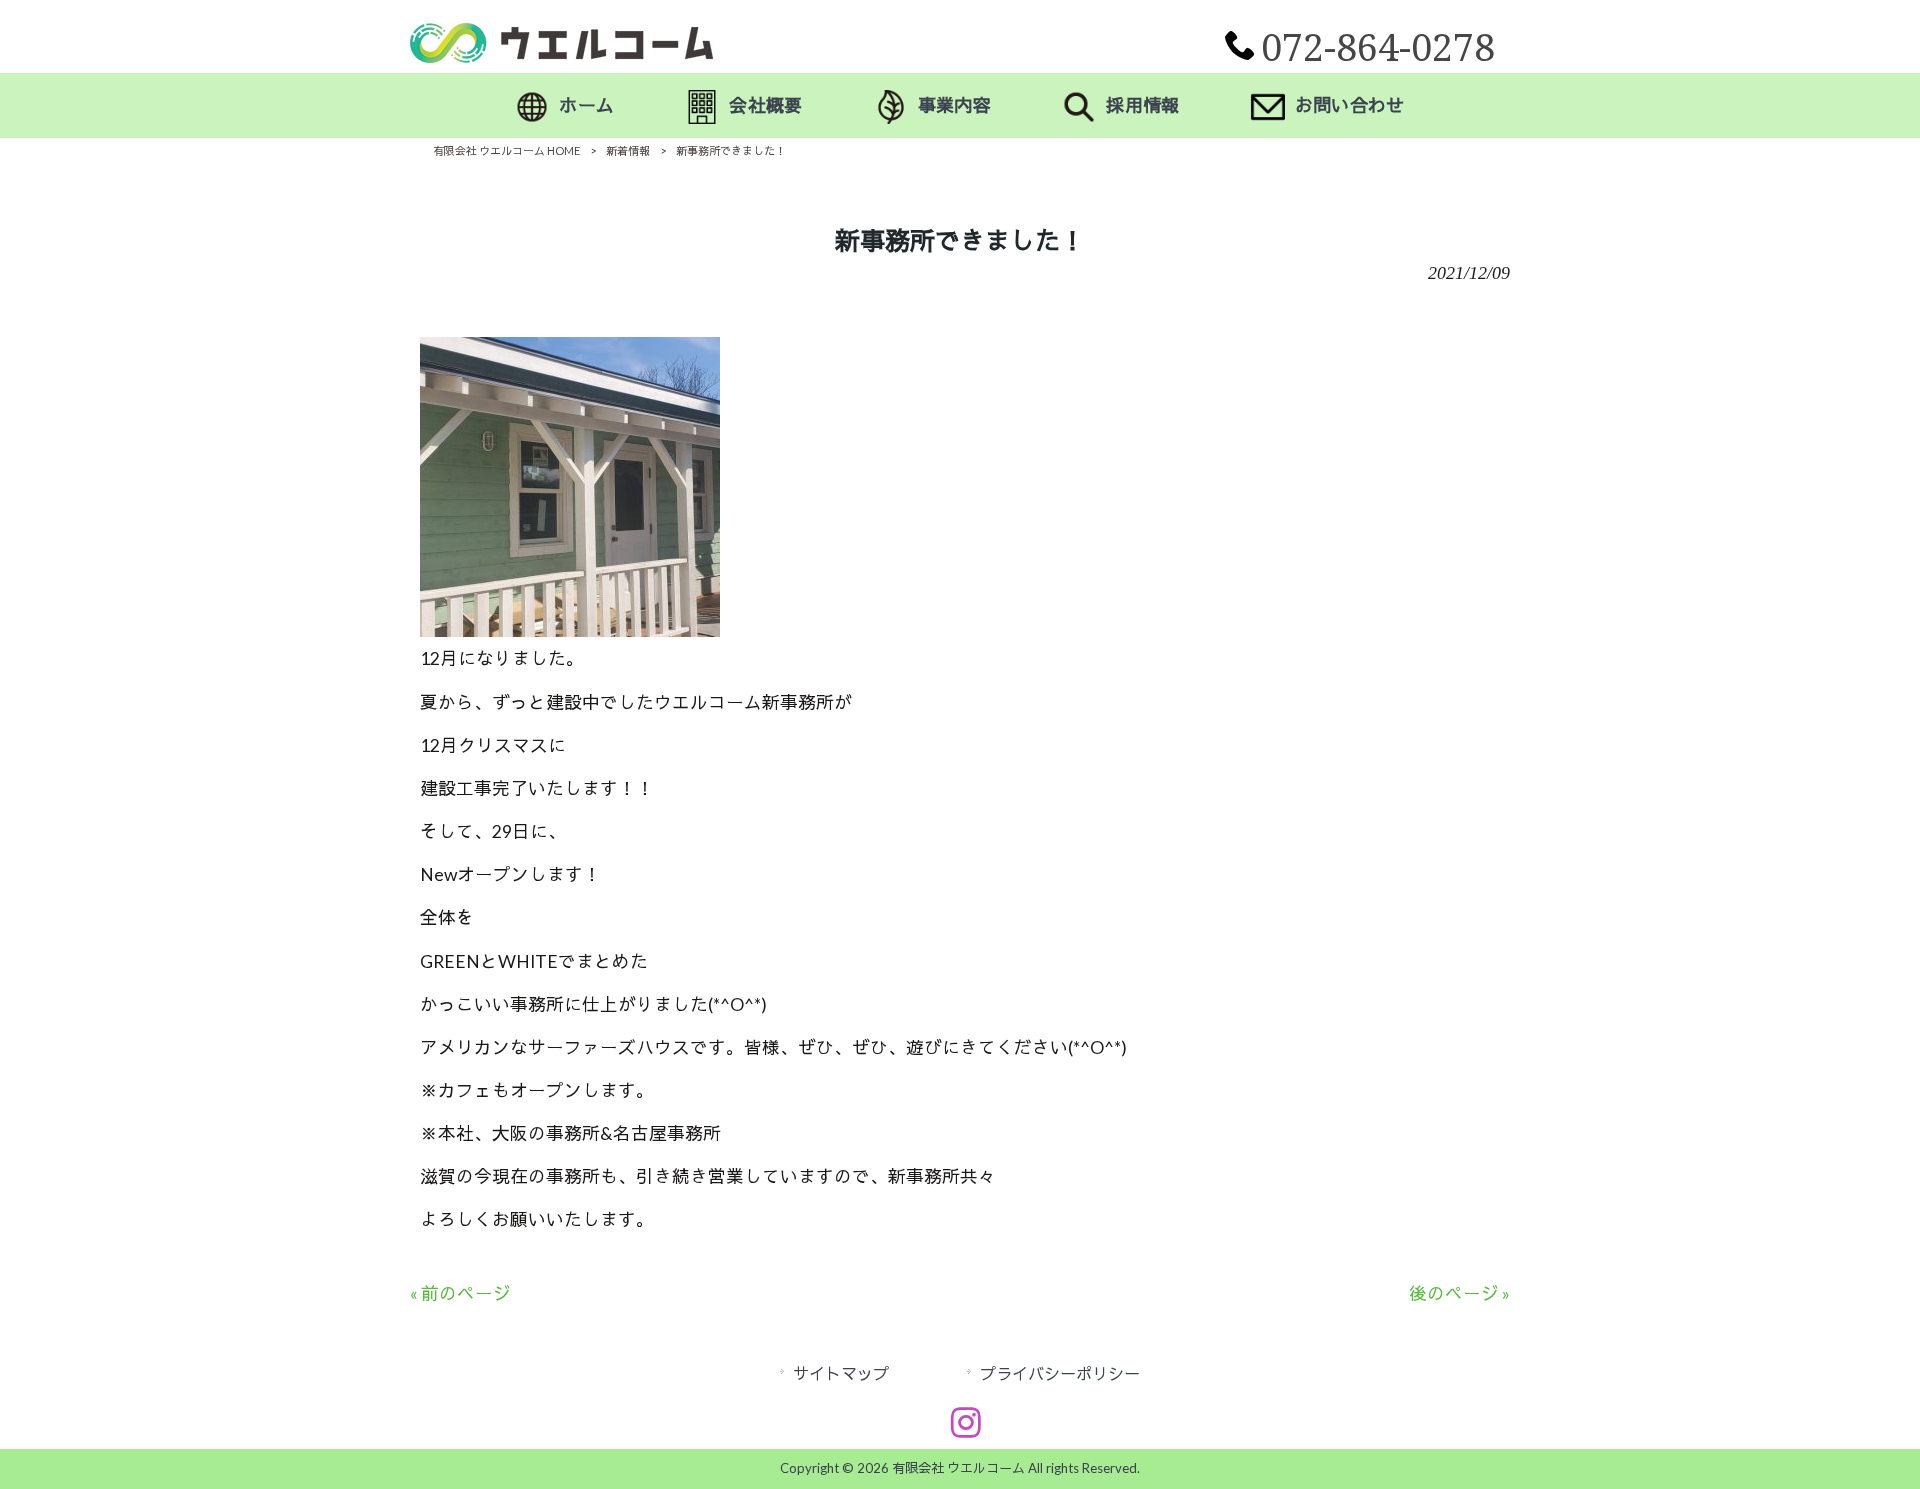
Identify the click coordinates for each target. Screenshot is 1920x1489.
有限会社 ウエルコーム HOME (506, 150)
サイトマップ (841, 1373)
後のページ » (1459, 1293)
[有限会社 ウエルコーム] (561, 56)
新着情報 (628, 150)
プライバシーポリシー (1060, 1373)
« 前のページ (460, 1293)
